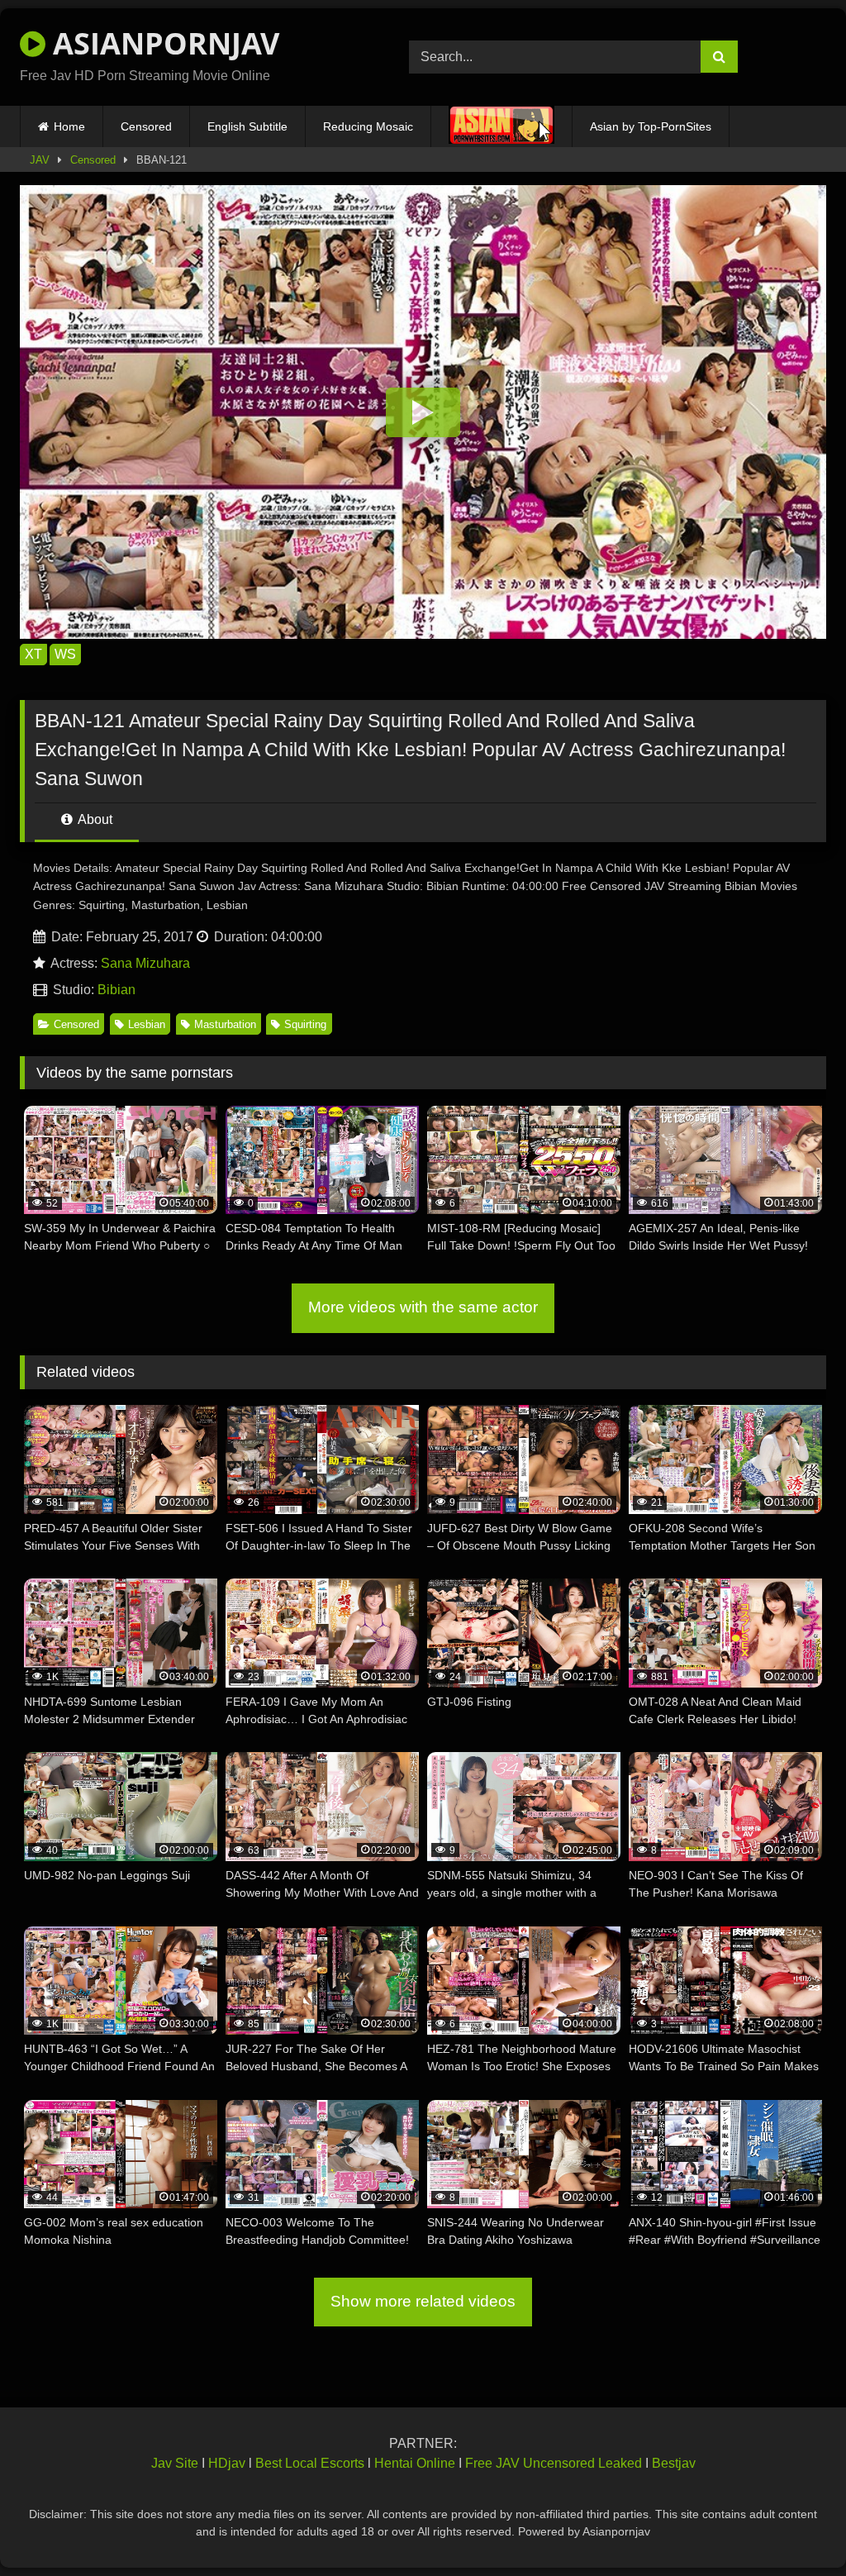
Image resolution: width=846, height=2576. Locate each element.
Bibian (116, 990)
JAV (40, 160)
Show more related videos (423, 2301)
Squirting (305, 1024)
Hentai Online (415, 2463)
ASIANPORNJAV (162, 43)
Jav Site (175, 2463)
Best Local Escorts (310, 2463)
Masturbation (225, 1024)
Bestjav (674, 2463)
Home (69, 126)
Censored (146, 126)
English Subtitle (247, 126)
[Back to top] (795, 2527)
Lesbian (147, 1024)
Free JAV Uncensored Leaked (554, 2463)
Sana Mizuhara (145, 963)
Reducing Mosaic (368, 126)
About (94, 819)
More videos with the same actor (423, 1307)
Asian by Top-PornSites (651, 126)
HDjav (227, 2463)
